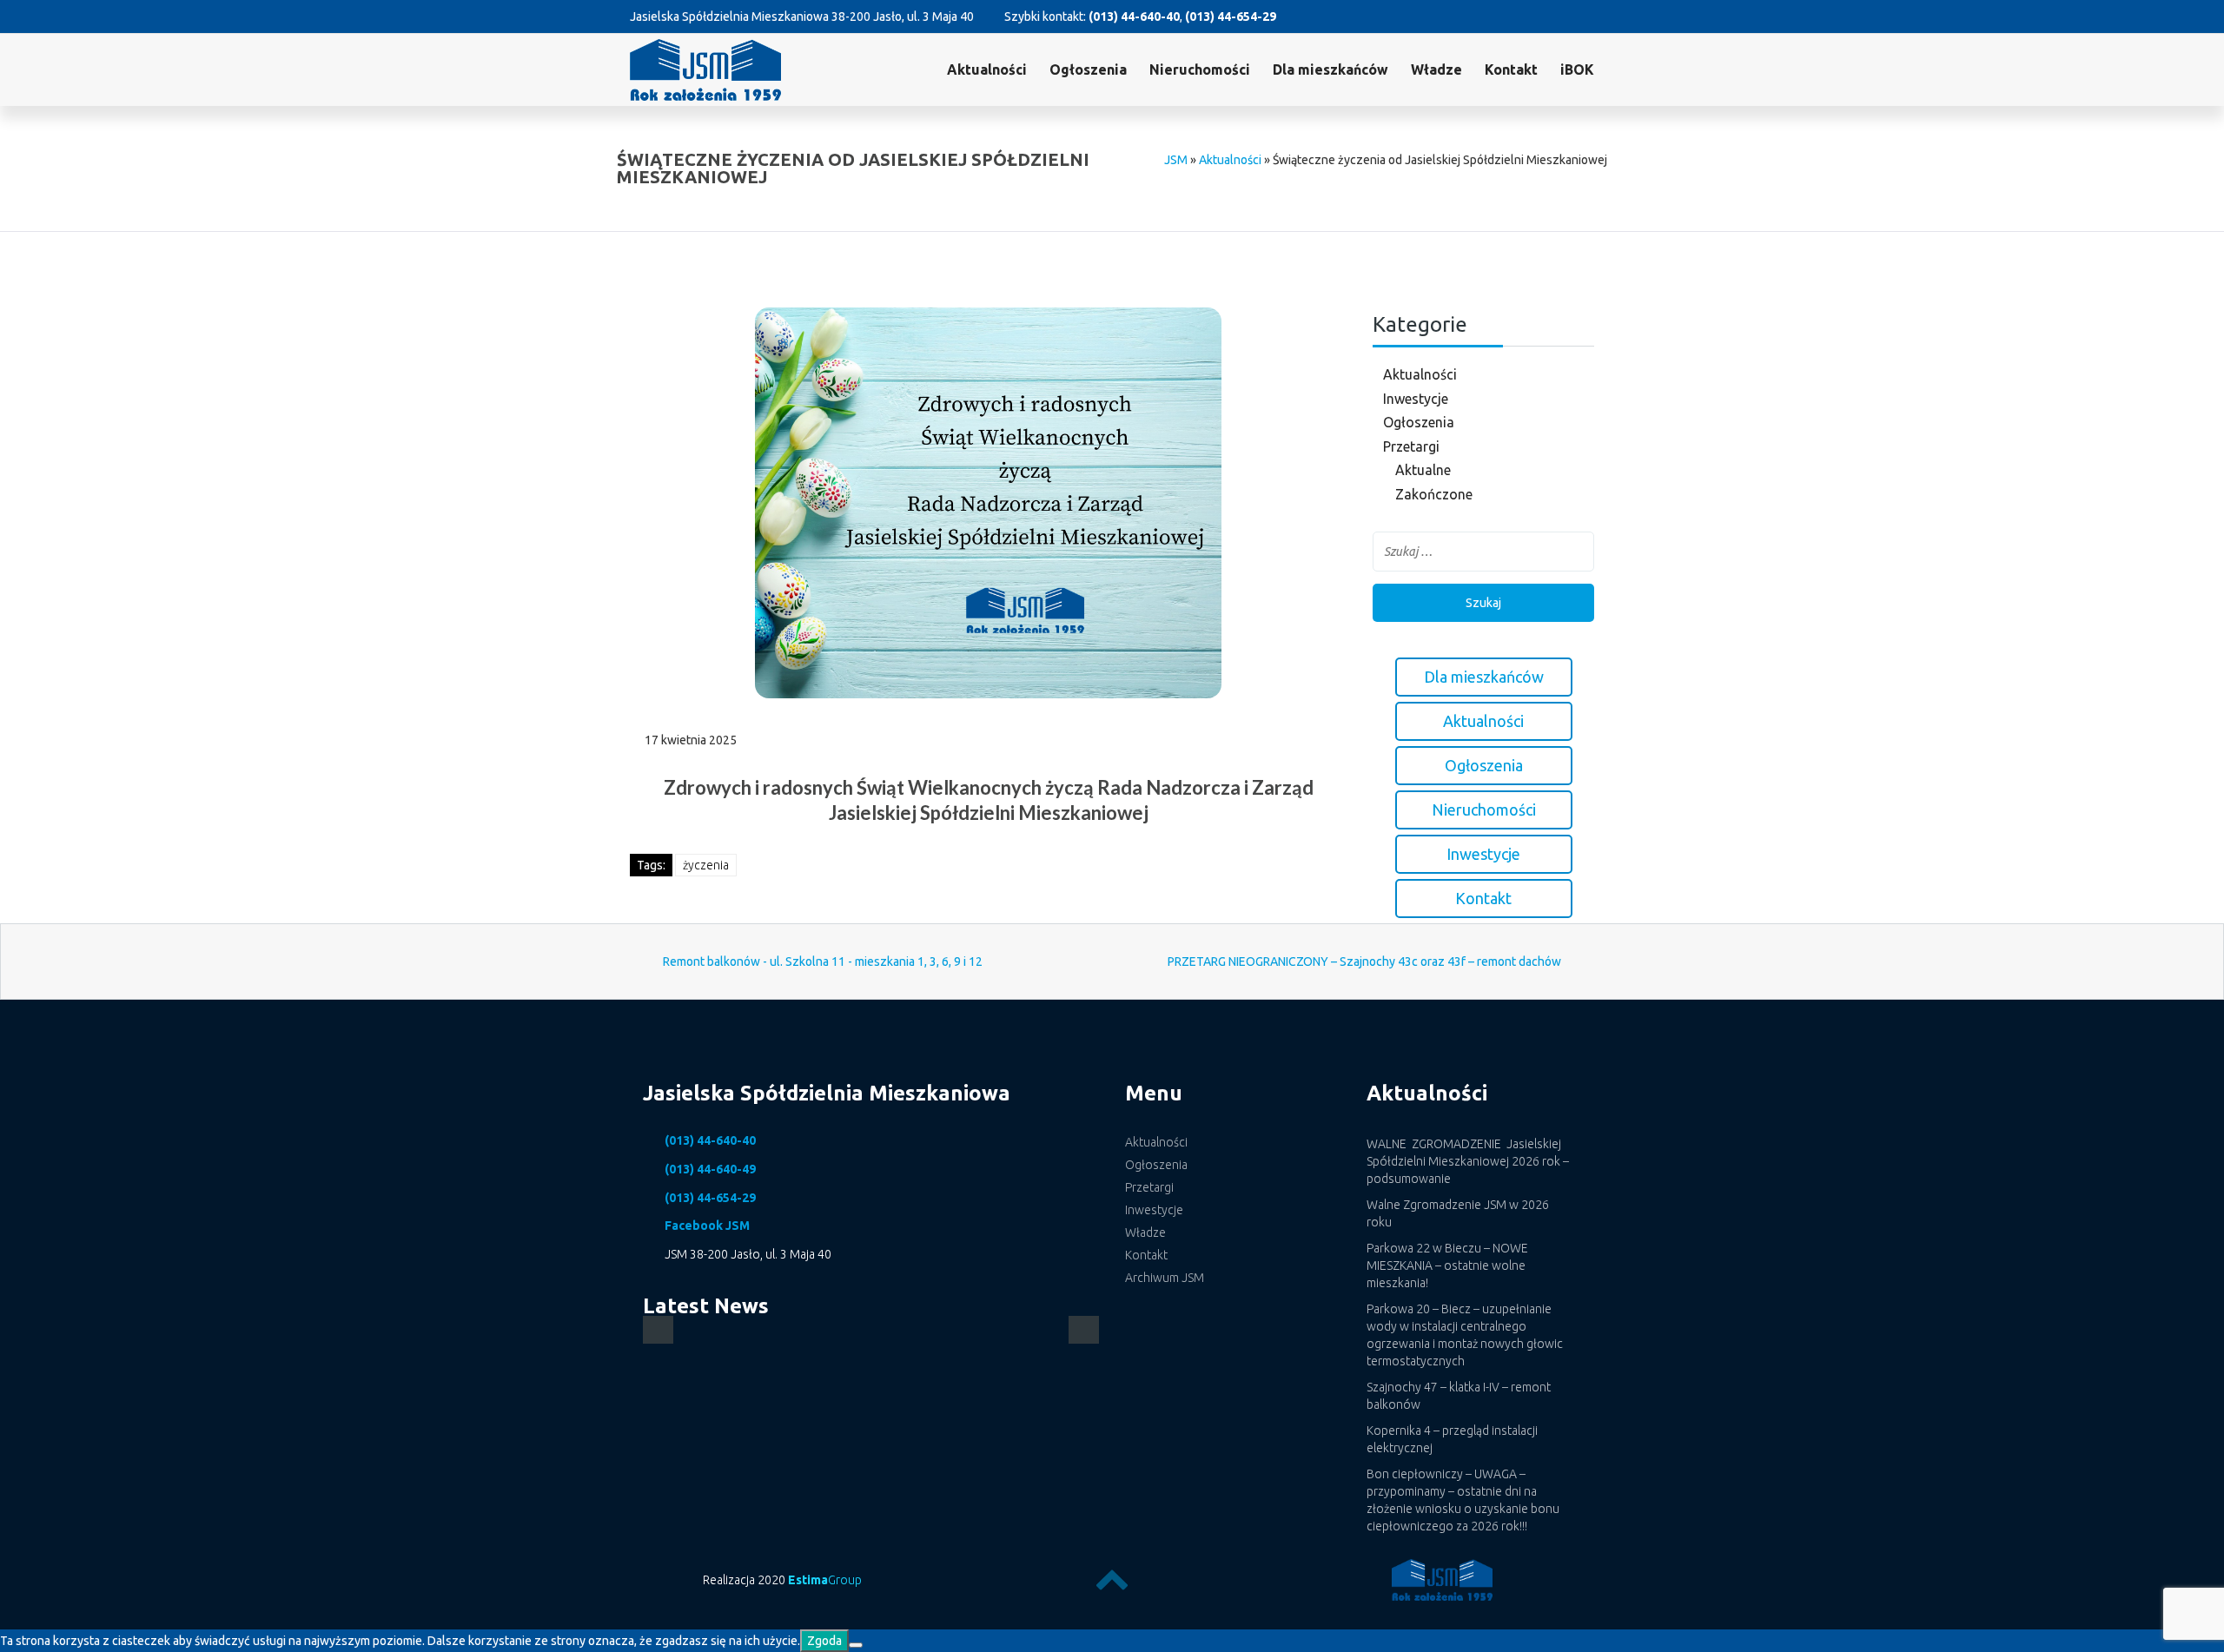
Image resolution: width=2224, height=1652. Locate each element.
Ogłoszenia (1419, 422)
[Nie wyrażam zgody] (856, 1645)
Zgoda (824, 1641)
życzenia (706, 865)
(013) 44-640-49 (710, 1169)
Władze (1436, 69)
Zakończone (1434, 494)
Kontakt (1511, 69)
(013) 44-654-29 (1231, 17)
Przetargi (1411, 446)
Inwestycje (1416, 399)
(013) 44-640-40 (1134, 17)
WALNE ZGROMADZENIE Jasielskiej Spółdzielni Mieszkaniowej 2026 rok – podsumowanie (1468, 1161)
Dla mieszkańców (1330, 69)
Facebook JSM (707, 1226)
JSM (1176, 160)
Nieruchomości (1200, 69)
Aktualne (1423, 470)
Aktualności (987, 69)
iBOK (1577, 69)
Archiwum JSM (1165, 1278)
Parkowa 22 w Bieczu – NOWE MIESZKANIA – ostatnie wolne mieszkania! (1447, 1265)
